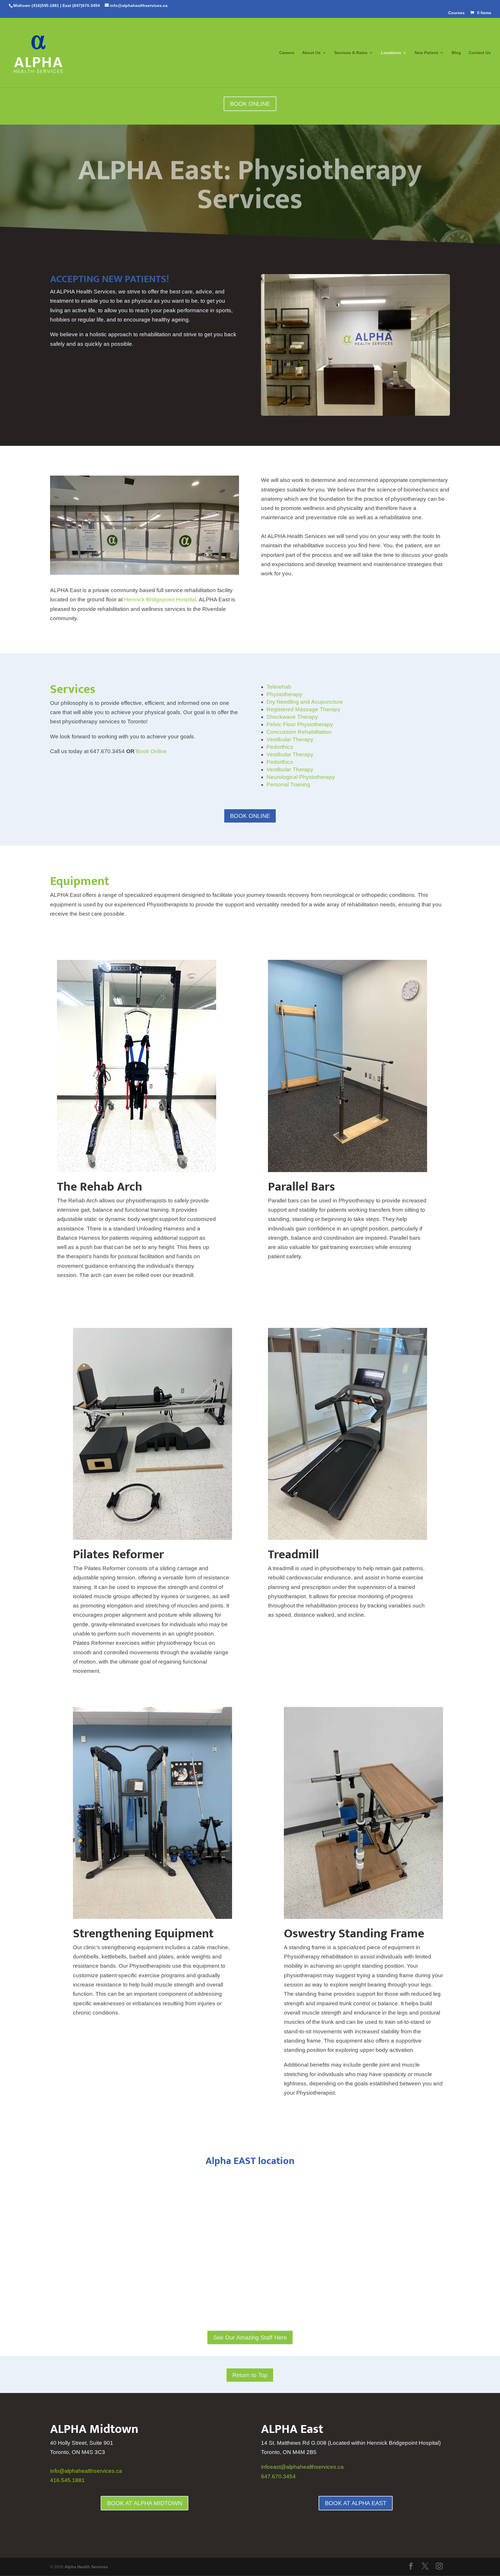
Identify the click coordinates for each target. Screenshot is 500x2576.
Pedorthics (280, 747)
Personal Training (288, 785)
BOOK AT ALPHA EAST (356, 2503)
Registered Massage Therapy (304, 709)
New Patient (426, 53)
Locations (391, 53)
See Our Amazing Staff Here (250, 2337)
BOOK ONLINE (250, 104)
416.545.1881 (67, 2480)
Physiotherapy (284, 694)
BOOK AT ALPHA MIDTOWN (145, 2503)
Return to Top (250, 2375)
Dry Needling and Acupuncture (305, 702)
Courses (456, 13)
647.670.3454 (278, 2476)
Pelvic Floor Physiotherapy (300, 724)
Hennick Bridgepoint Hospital (160, 599)
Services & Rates (351, 53)
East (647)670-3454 (81, 5)
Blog (456, 53)
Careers (287, 53)
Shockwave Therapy (292, 717)
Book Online (151, 751)
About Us (311, 53)
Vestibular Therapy (290, 739)
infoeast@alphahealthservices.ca (302, 2467)
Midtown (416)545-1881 (36, 5)
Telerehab (279, 687)
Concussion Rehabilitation (299, 732)
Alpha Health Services (86, 2567)
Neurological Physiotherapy (301, 777)
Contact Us (480, 53)
